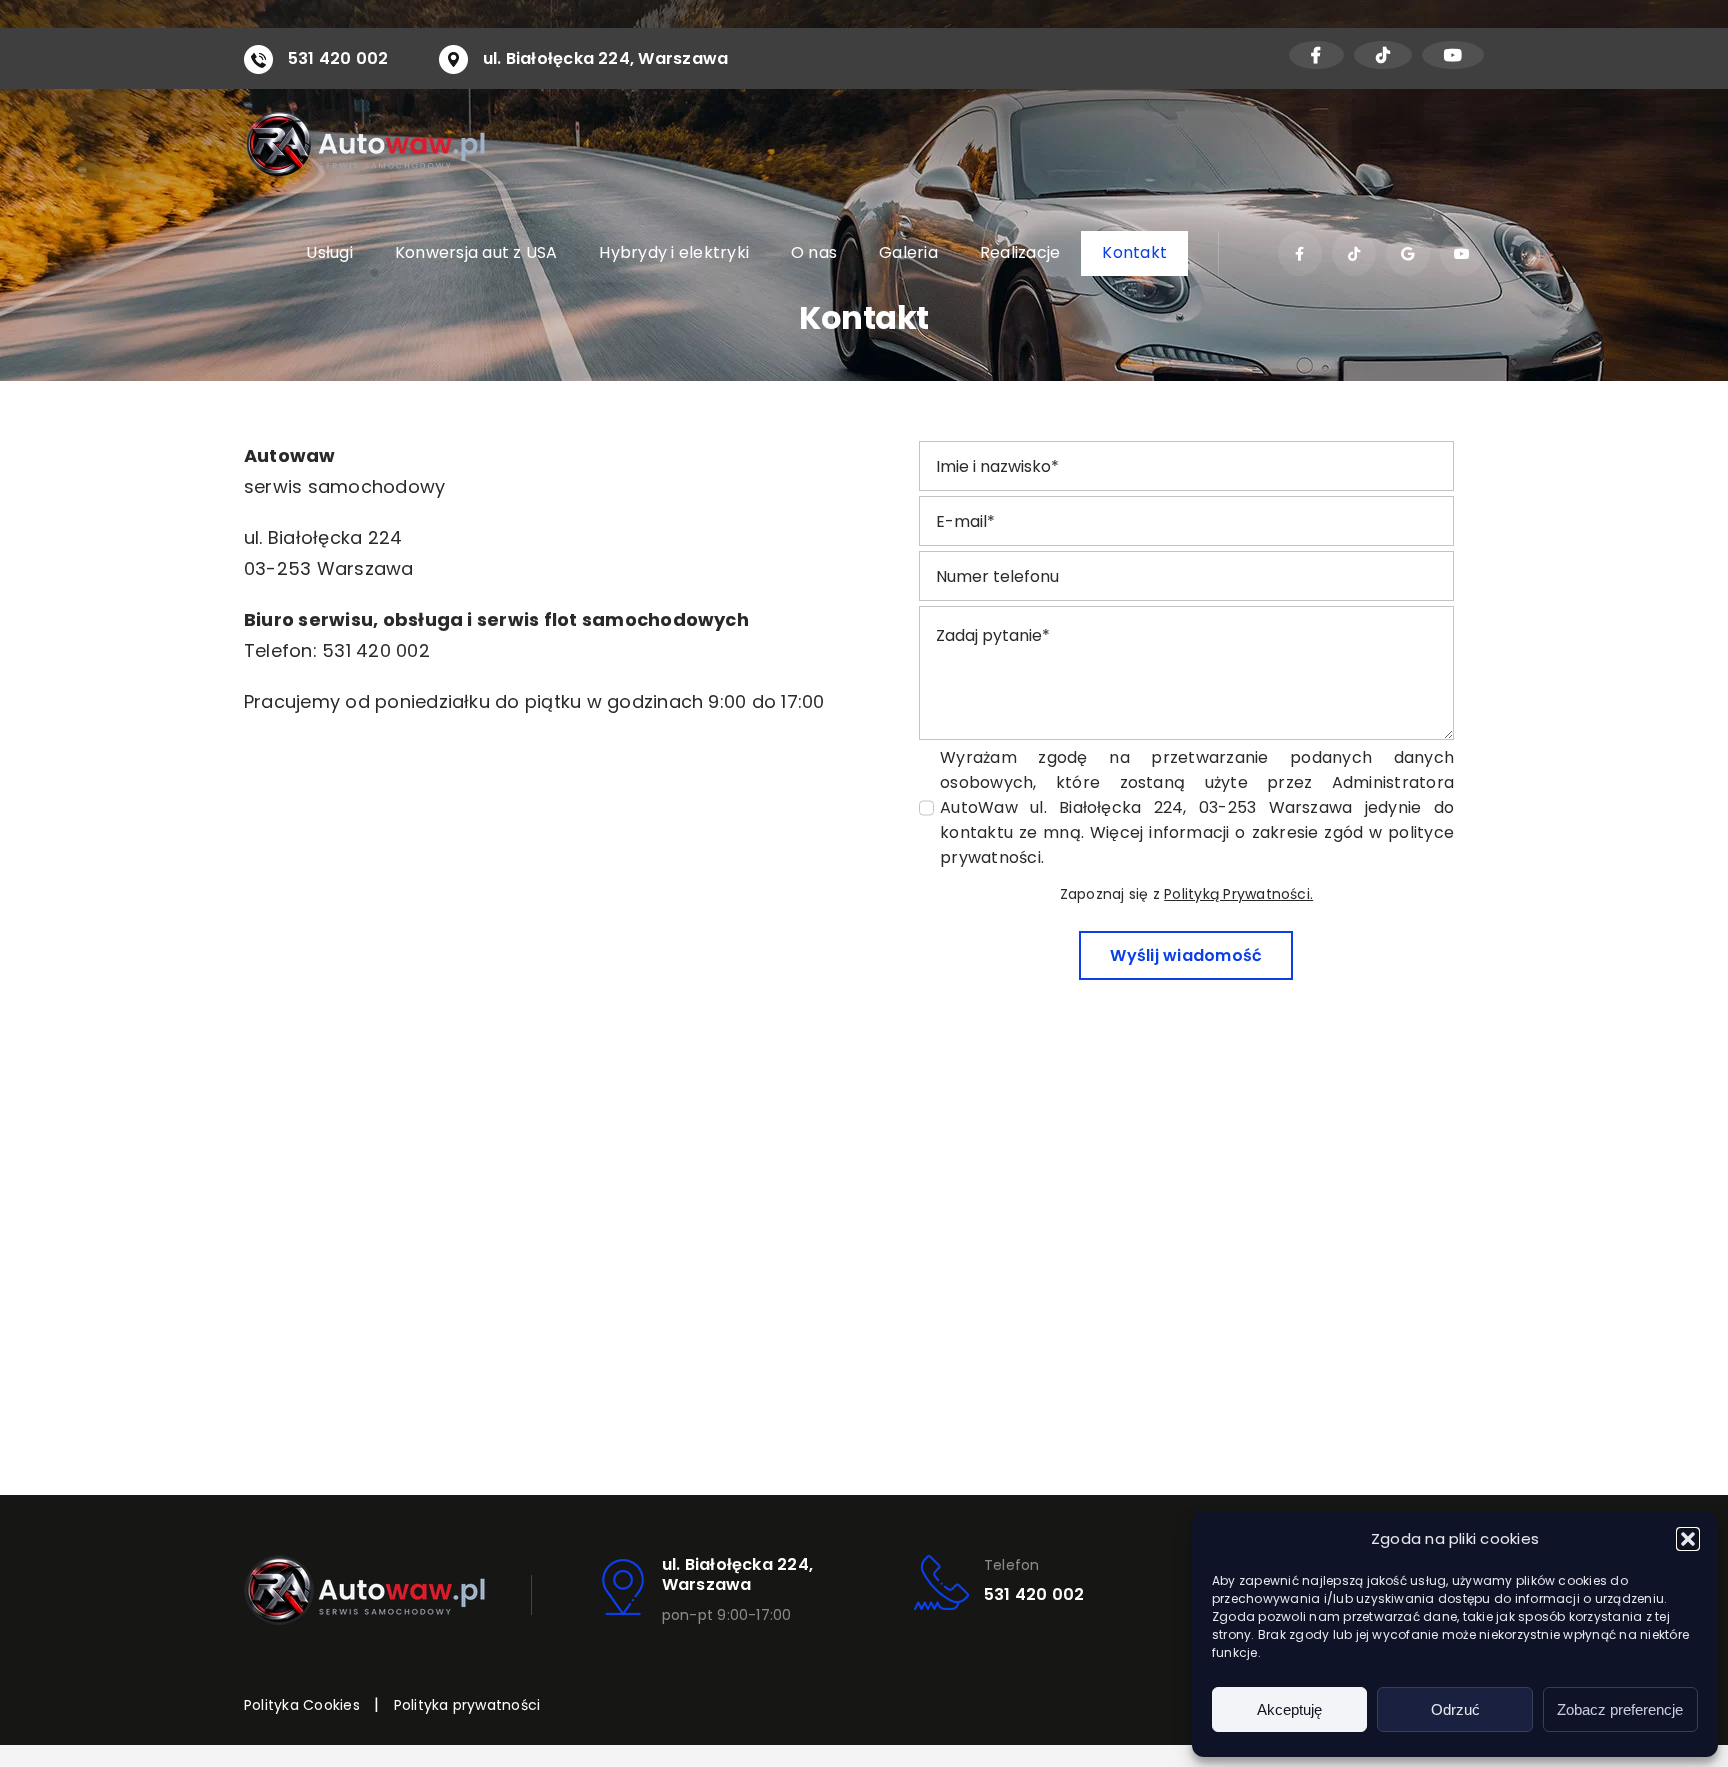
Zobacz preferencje (1620, 1709)
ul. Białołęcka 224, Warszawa (606, 58)
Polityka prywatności (467, 1705)
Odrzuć (1455, 1709)
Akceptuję (1289, 1709)
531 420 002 (338, 58)
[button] (1688, 1539)
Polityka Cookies (302, 1705)
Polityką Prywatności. (1238, 894)
